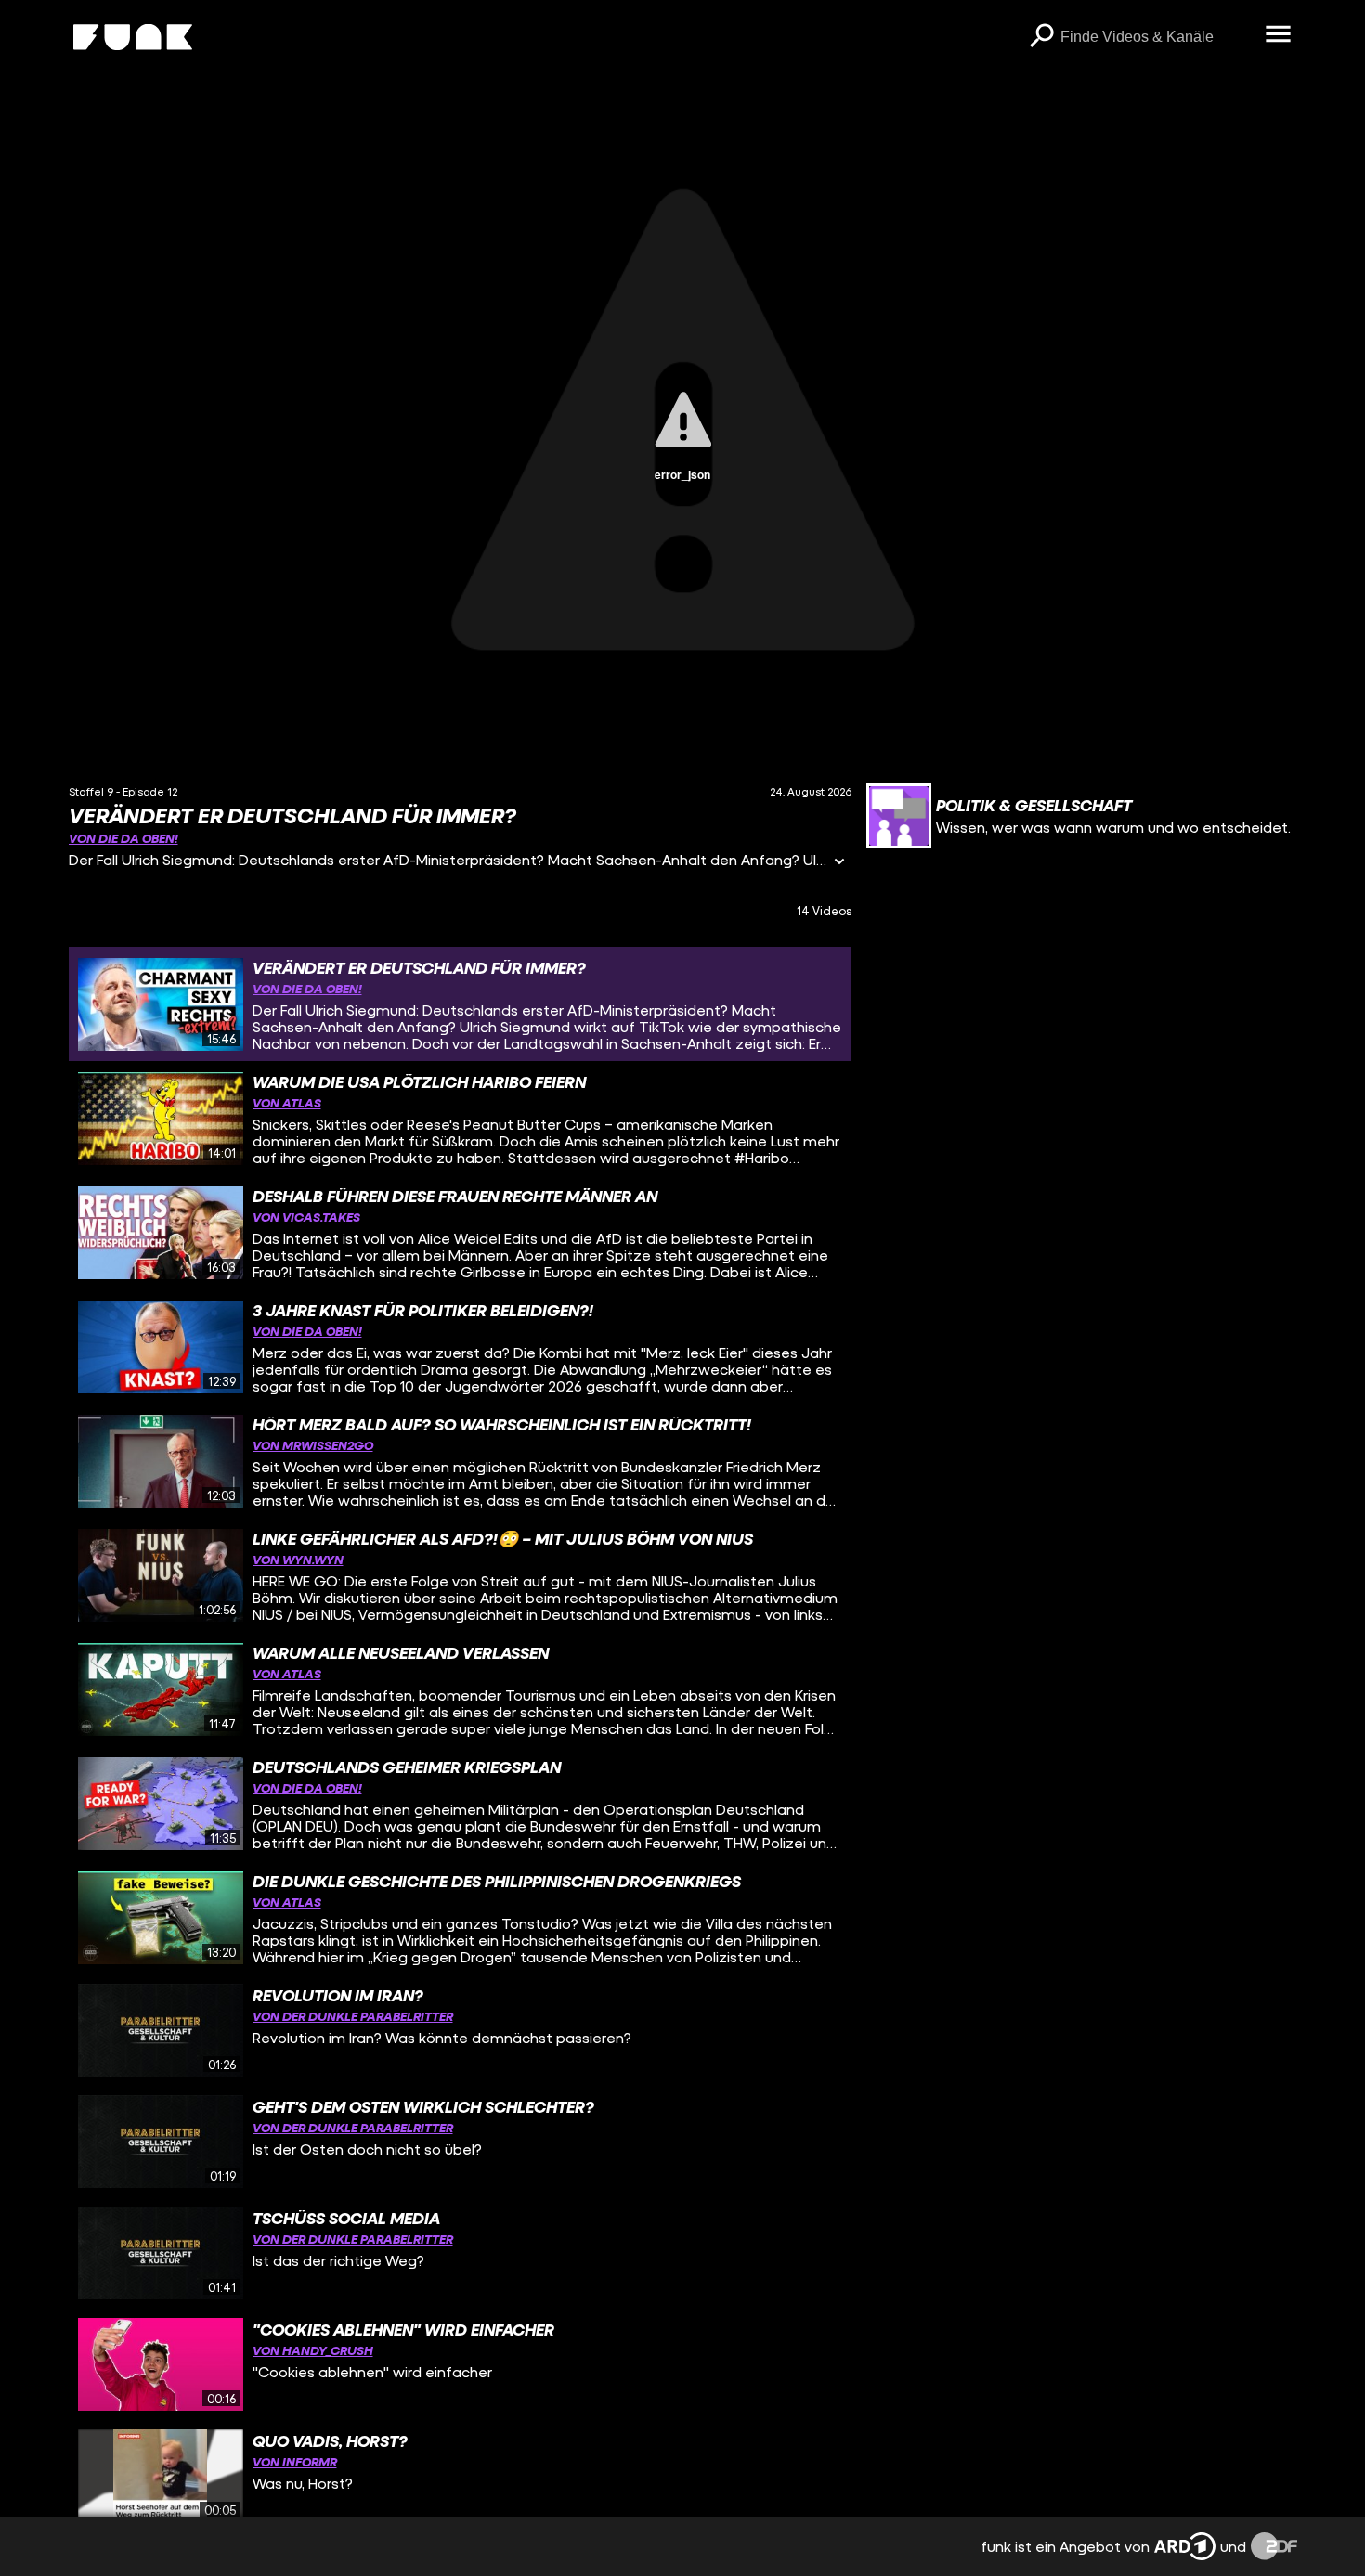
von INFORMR (295, 2461)
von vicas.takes (306, 1217)
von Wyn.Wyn (298, 1559)
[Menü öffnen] (1279, 35)
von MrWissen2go (313, 1445)
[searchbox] (1157, 37)
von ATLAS (287, 1102)
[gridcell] (461, 1004)
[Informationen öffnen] (839, 863)
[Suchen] (1042, 37)
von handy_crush (313, 2350)
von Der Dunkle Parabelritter (353, 2016)
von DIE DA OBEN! (123, 838)
